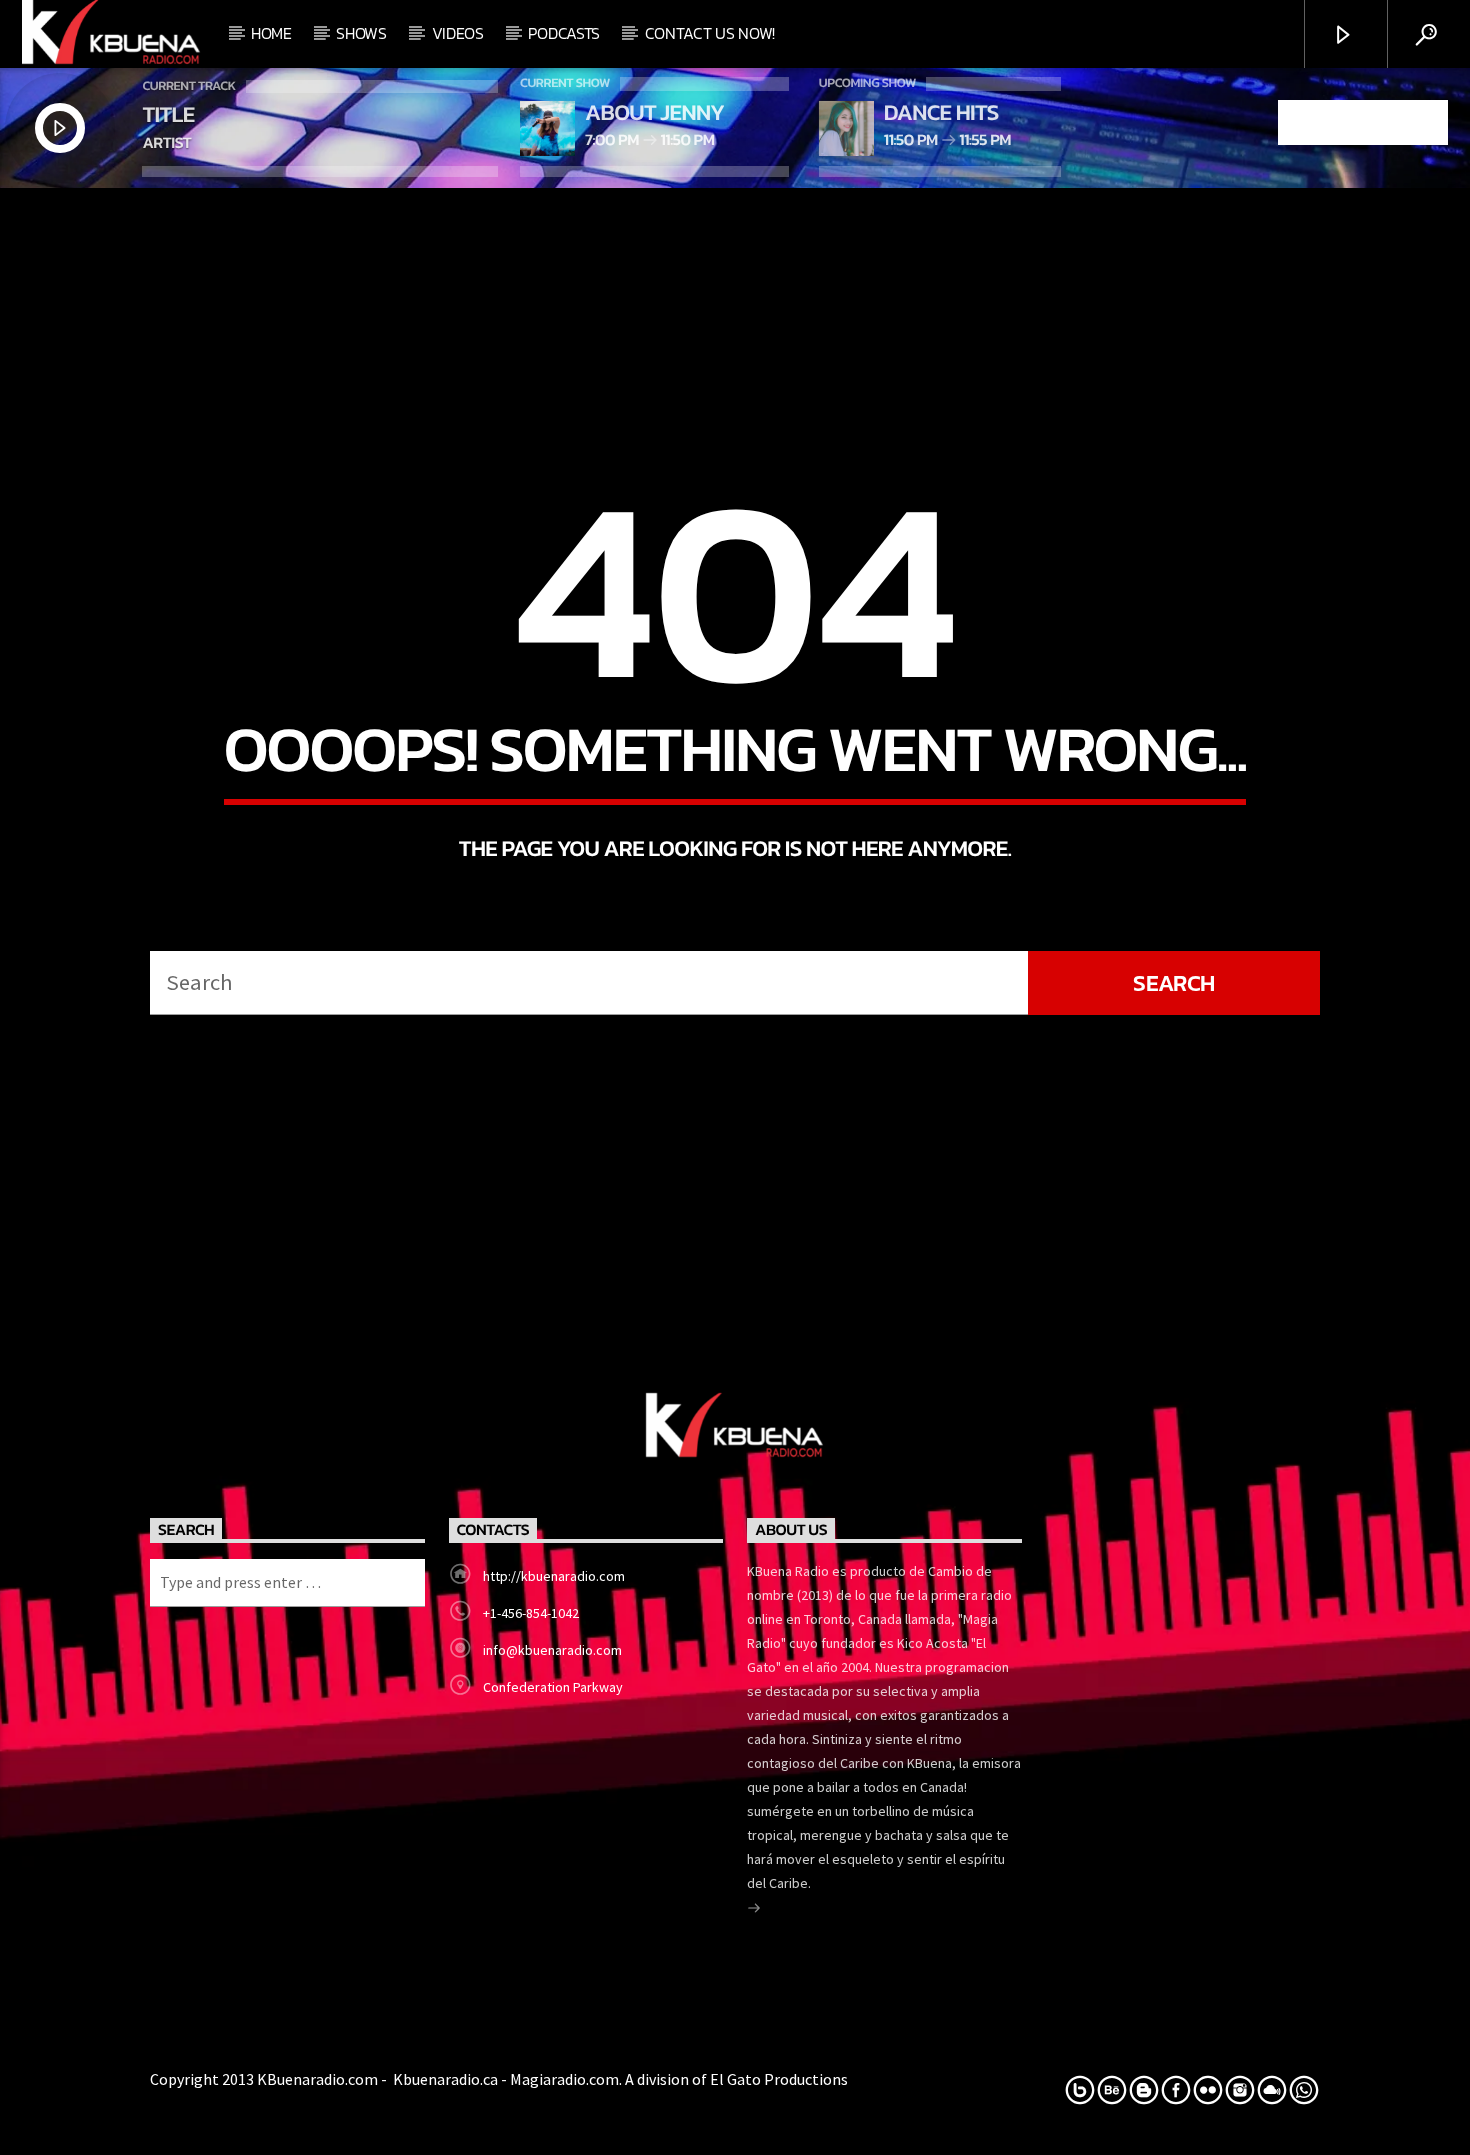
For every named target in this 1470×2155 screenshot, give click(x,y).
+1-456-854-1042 (531, 1613)
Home (271, 33)
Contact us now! (710, 33)
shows (361, 33)
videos (458, 33)
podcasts (563, 33)
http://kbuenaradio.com (554, 1576)
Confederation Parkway (553, 1687)
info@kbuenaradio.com (552, 1650)
